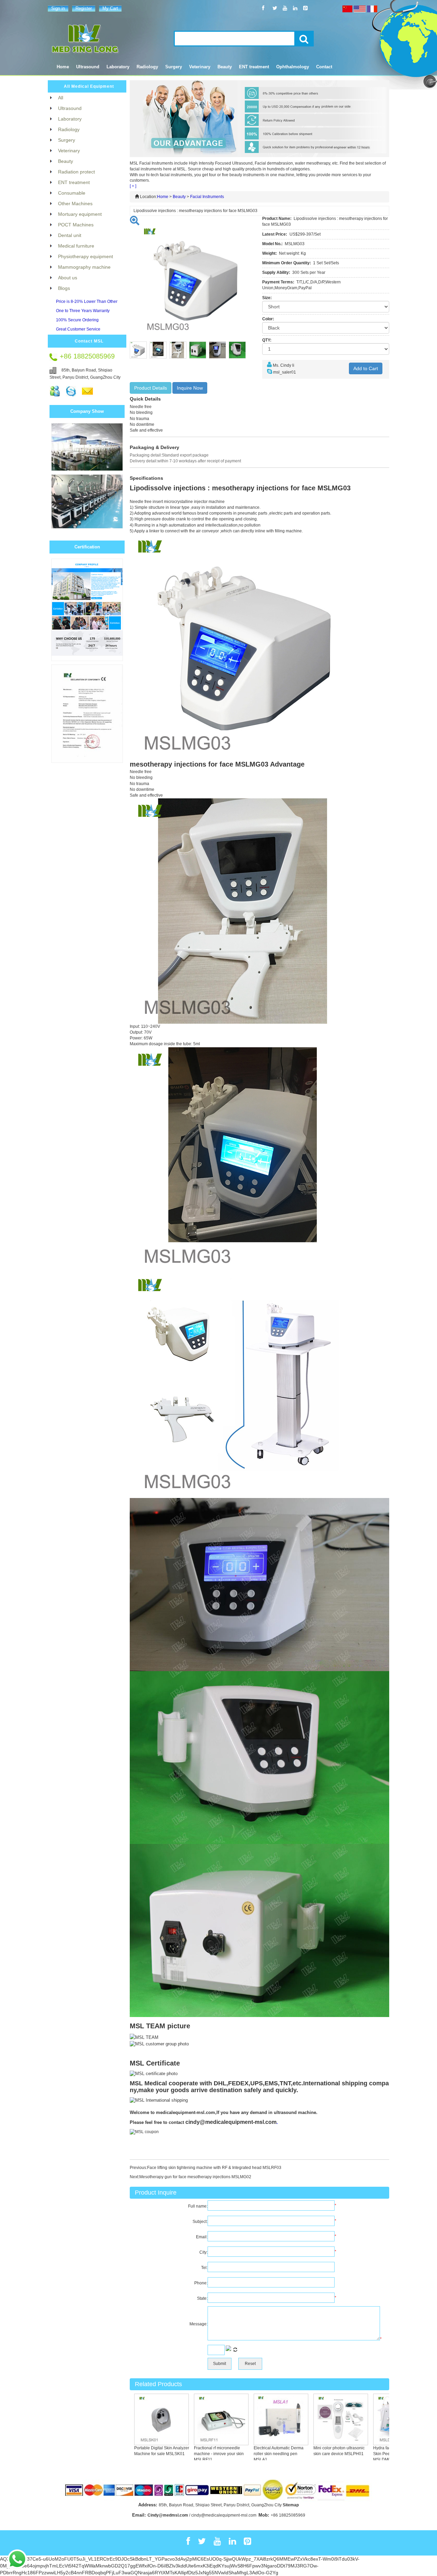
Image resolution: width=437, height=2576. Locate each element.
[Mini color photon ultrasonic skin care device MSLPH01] (315, 2419)
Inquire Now (190, 388)
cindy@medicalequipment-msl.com (231, 2122)
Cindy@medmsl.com (168, 2515)
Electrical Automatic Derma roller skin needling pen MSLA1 (253, 2454)
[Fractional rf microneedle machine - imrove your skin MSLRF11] (196, 2419)
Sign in (58, 8)
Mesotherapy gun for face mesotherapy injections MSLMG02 (195, 2177)
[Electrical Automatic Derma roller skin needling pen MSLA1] (255, 2419)
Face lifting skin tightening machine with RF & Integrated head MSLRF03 (214, 2168)
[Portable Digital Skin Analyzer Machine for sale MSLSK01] (136, 2419)
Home (63, 67)
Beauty (179, 197)
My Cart (110, 8)
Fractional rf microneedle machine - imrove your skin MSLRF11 (193, 2454)
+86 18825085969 (288, 2515)
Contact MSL (89, 341)
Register (84, 8)
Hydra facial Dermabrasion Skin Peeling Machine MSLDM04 (372, 2454)
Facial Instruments (207, 197)
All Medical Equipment (89, 86)
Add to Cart (366, 368)
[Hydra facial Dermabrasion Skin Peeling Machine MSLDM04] (375, 2419)
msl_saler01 (285, 372)
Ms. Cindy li (284, 365)
